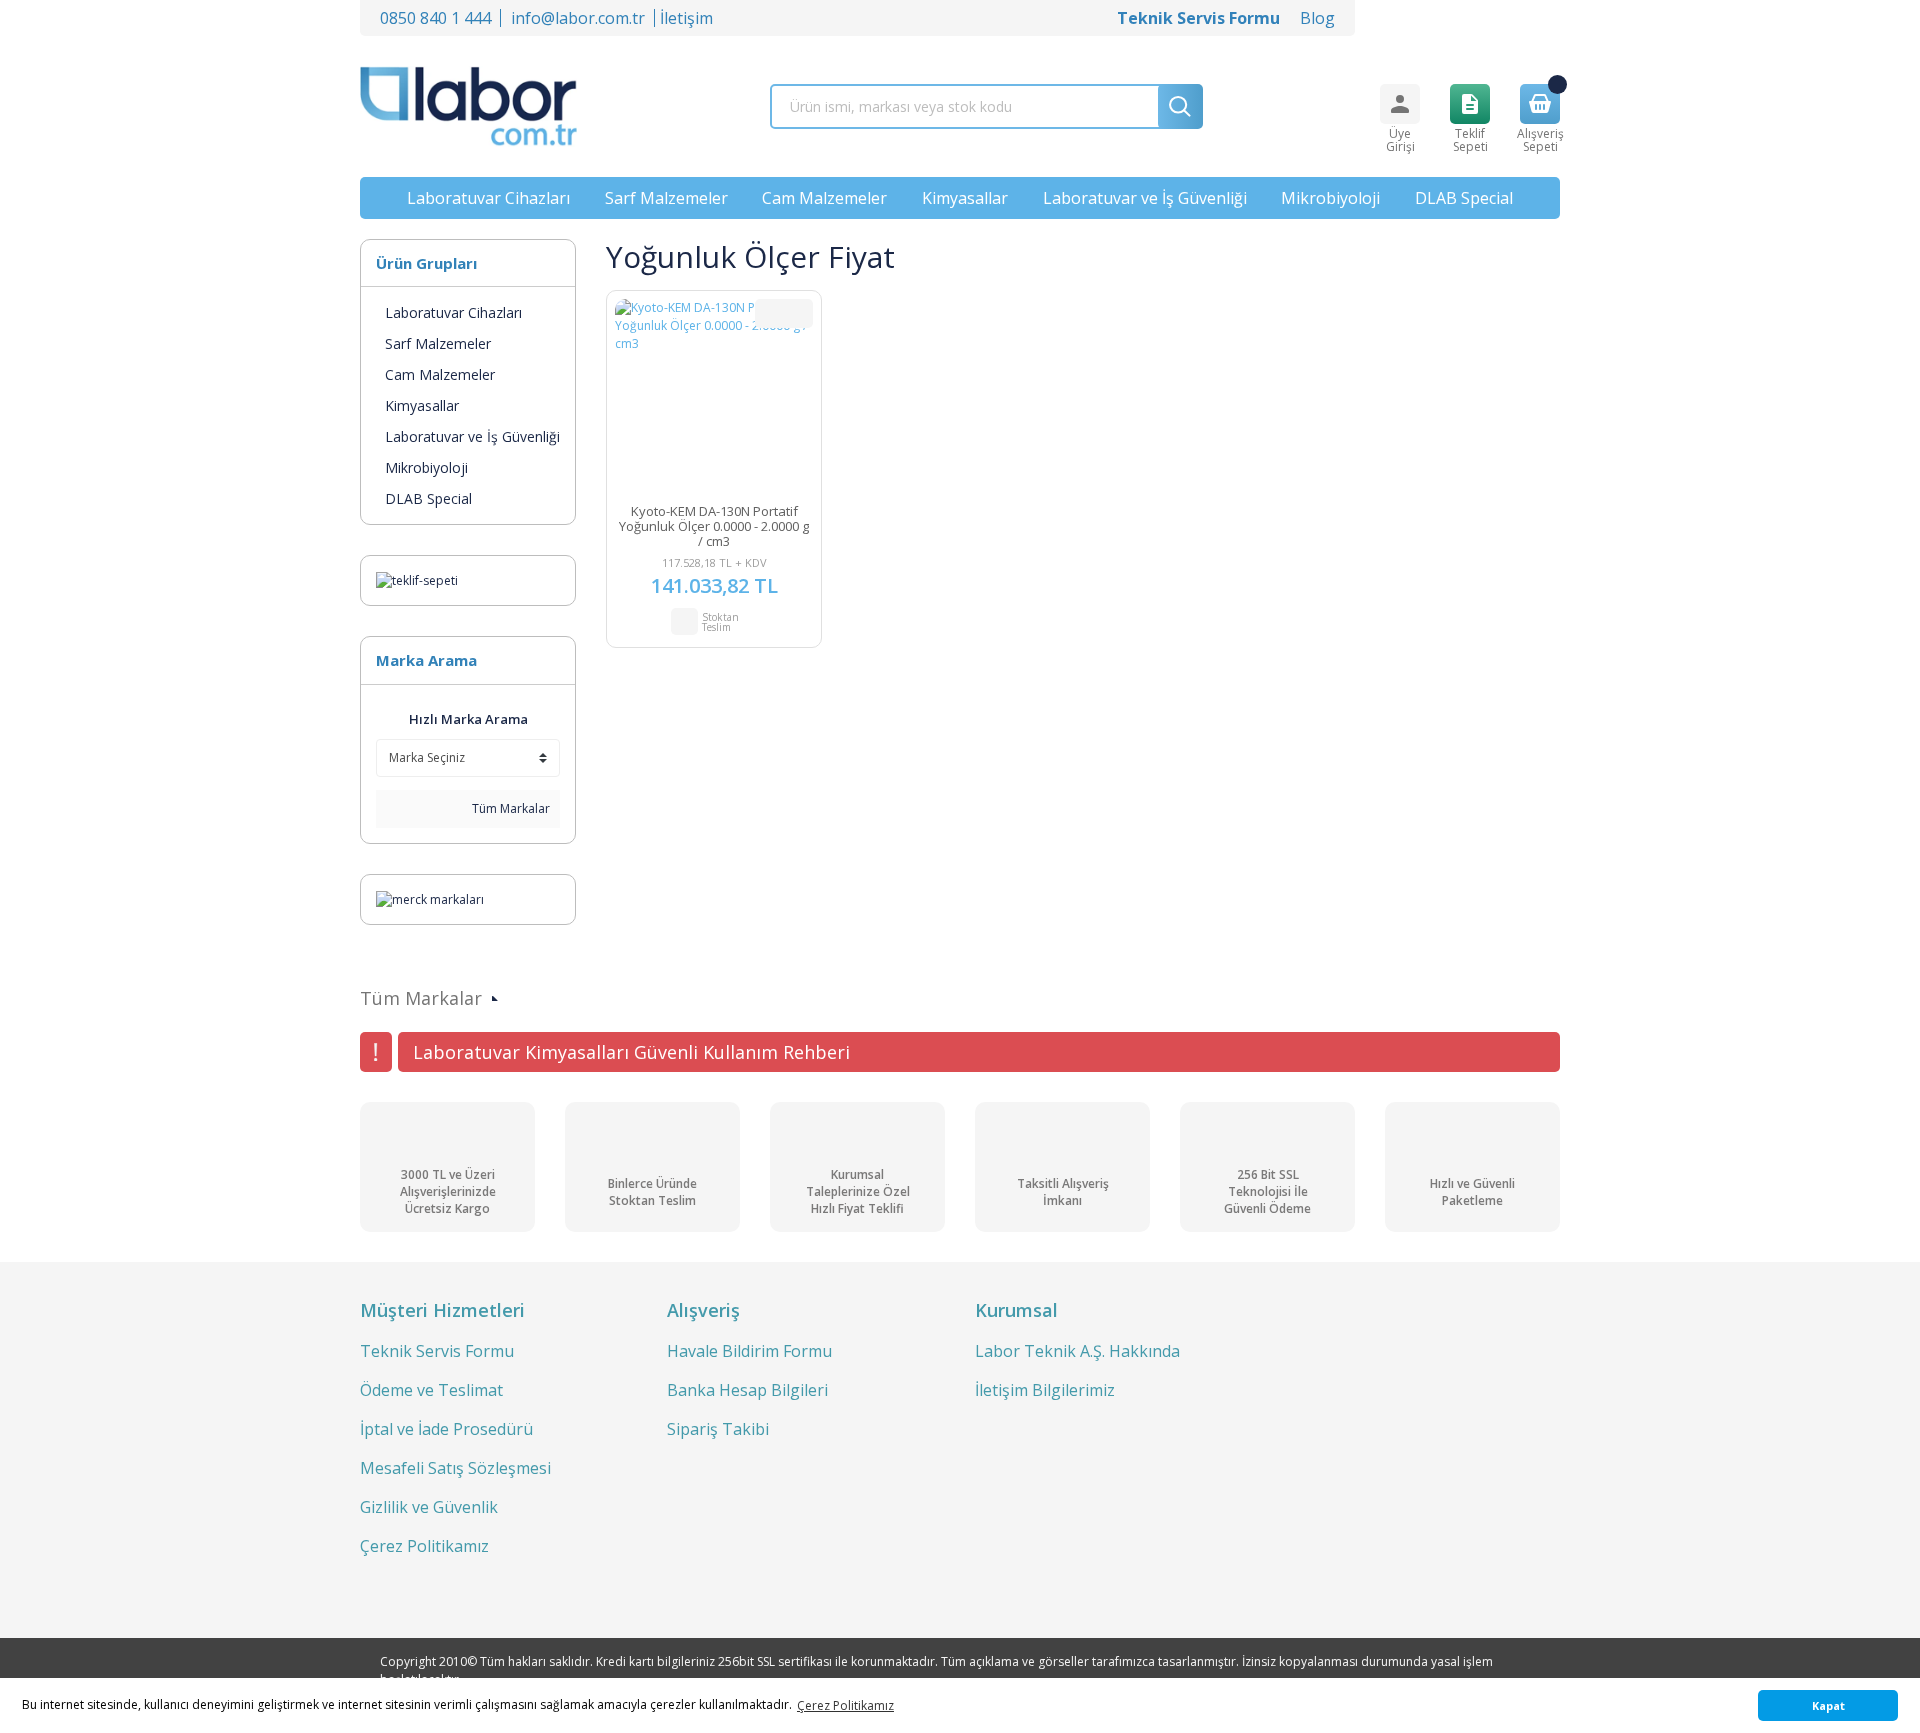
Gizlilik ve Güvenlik (429, 1507)
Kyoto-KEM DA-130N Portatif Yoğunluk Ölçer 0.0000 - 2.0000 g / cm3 (714, 526)
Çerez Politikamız (424, 1546)
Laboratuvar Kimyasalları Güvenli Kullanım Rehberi (631, 1052)
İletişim (686, 18)
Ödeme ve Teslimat (431, 1390)
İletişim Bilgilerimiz (1045, 1390)
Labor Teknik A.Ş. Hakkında (1077, 1351)
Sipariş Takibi (718, 1429)
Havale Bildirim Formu (749, 1351)
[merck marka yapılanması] (430, 898)
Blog (1317, 18)
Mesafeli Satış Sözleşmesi (455, 1468)
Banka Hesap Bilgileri (747, 1390)
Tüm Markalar (509, 808)
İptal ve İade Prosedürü (446, 1429)
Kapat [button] (1828, 1705)
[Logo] (468, 106)
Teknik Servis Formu (437, 1351)
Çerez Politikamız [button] (845, 1705)
